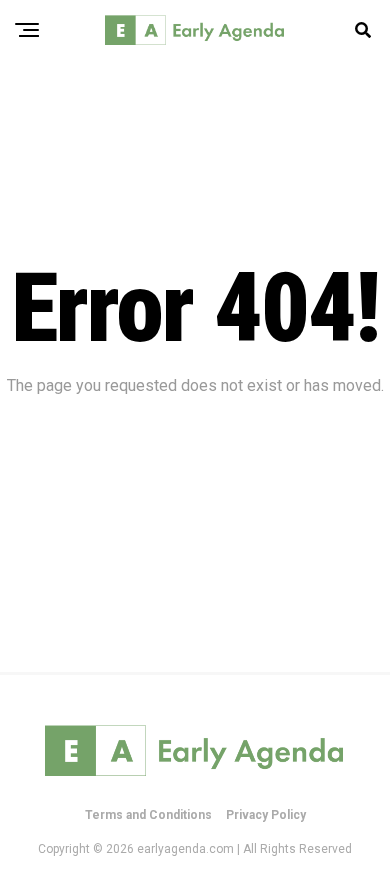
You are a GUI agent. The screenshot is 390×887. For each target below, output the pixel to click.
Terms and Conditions (148, 815)
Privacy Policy (266, 815)
